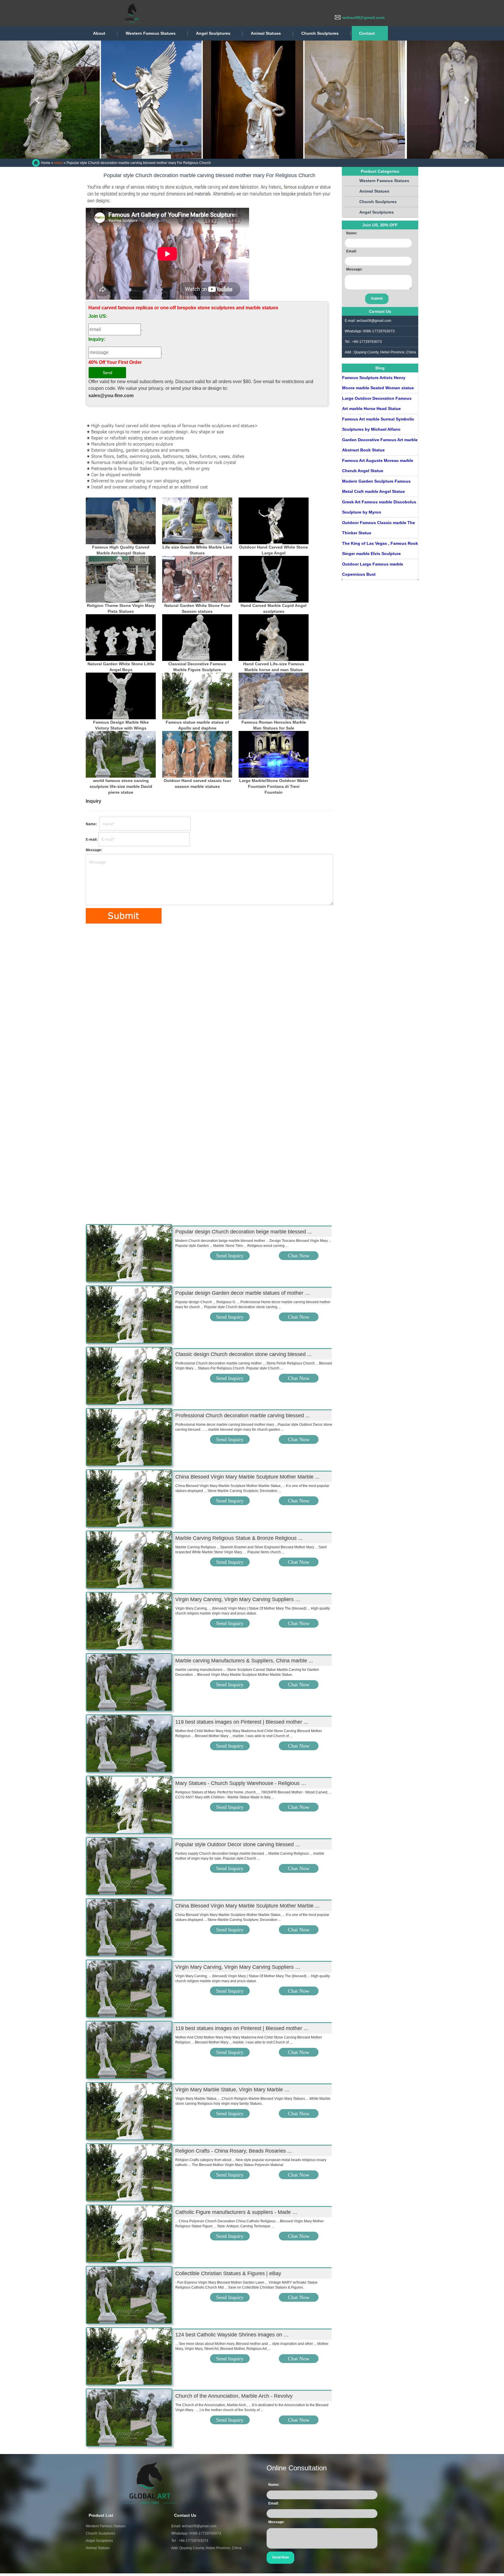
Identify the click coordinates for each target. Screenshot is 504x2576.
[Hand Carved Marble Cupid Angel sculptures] (274, 579)
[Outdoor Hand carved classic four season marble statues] (197, 754)
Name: (92, 824)
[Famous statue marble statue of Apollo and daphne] (197, 696)
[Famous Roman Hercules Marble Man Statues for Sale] (274, 696)
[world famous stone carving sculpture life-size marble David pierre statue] (121, 754)
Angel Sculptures (213, 33)
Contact (367, 33)
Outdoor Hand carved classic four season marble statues (197, 783)
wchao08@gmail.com (363, 18)
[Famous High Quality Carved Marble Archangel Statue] (121, 521)
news (58, 163)
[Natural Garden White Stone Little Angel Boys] (121, 638)
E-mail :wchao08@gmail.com (368, 321)
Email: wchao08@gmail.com (194, 2526)
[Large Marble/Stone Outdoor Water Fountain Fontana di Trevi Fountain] (274, 754)
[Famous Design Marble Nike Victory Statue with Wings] (121, 696)
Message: (94, 850)
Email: (351, 251)
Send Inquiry (230, 1256)
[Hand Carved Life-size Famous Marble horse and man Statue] (274, 638)
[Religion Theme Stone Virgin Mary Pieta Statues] (121, 579)
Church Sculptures (320, 33)
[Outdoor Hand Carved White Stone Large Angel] (274, 521)
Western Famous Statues (151, 33)
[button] (38, 100)
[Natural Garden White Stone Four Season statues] (197, 579)
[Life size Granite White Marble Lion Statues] (197, 521)
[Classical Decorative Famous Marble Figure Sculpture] (197, 638)
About (99, 33)
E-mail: (92, 840)
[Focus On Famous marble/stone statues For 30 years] (87, 13)
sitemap (325, 2570)
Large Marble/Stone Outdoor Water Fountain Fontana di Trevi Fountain (274, 786)
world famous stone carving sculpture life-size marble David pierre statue (121, 786)
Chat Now (299, 1256)
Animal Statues (266, 33)
